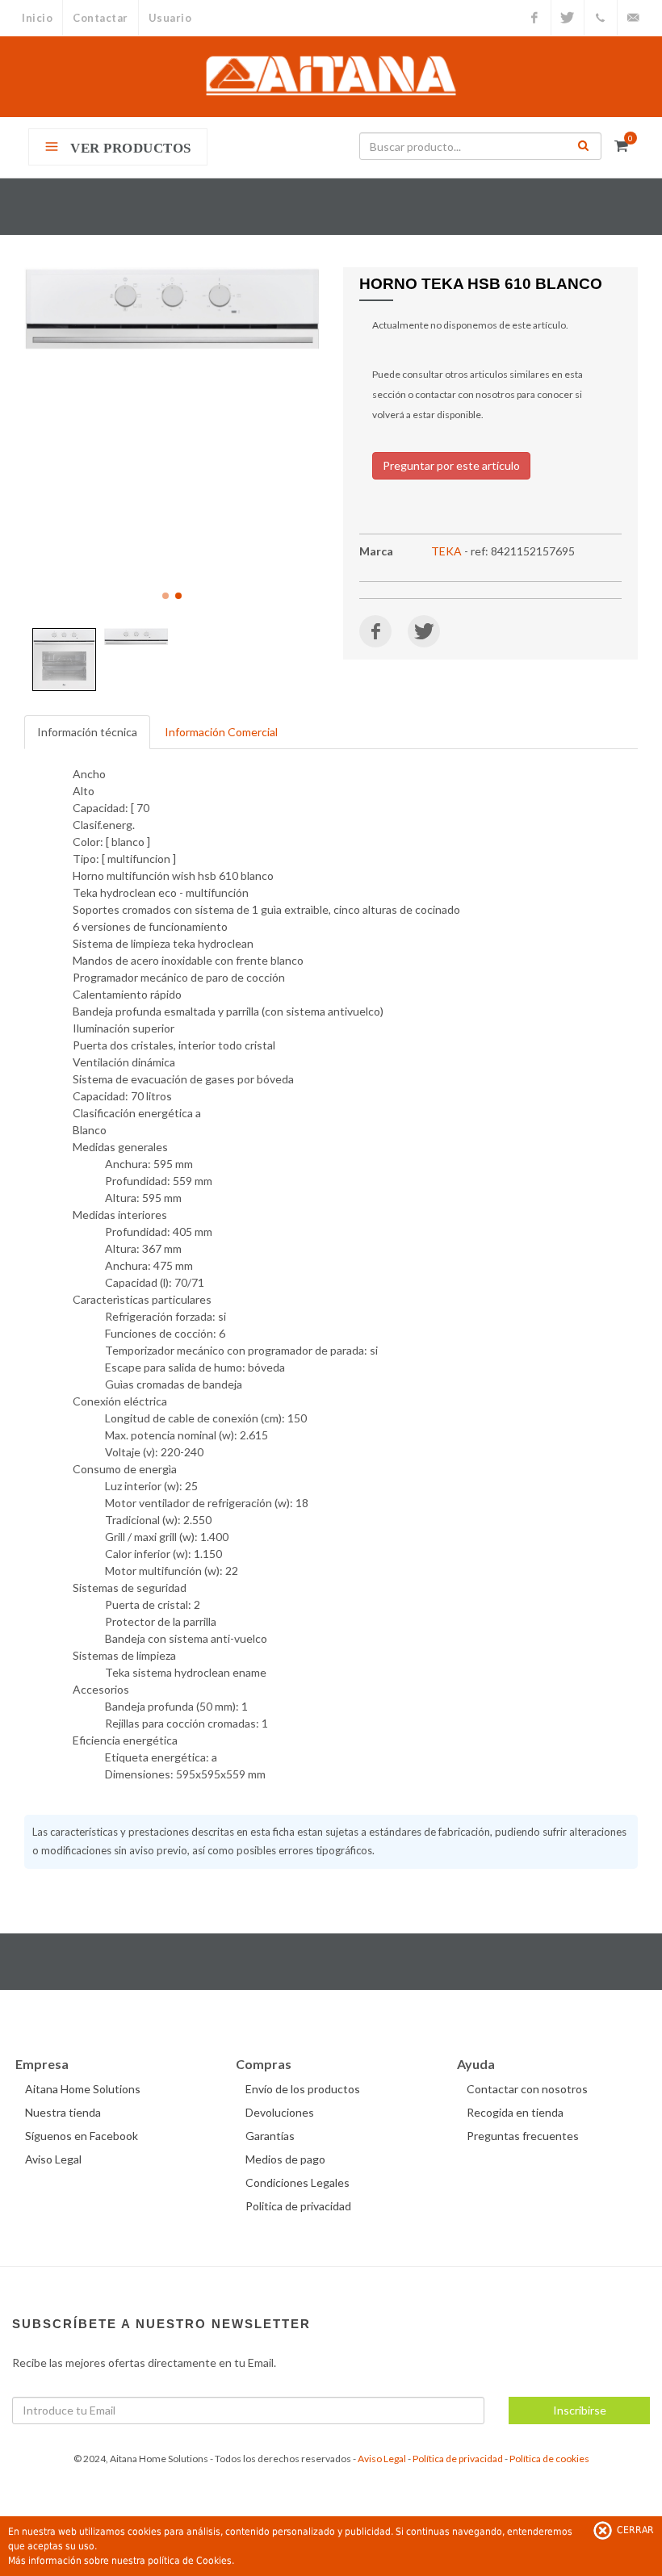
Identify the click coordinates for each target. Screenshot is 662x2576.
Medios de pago (285, 2159)
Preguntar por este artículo (451, 465)
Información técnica (87, 732)
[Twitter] (568, 18)
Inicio (37, 18)
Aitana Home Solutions (83, 2089)
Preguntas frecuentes (523, 2136)
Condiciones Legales (297, 2182)
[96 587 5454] (601, 18)
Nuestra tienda (63, 2112)
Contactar (101, 18)
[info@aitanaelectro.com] (634, 18)
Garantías (270, 2136)
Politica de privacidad (298, 2206)
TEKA (446, 551)
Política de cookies (549, 2459)
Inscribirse (580, 2410)
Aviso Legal (53, 2159)
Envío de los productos (303, 2089)
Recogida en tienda (515, 2112)
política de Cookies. (191, 2561)
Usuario (170, 18)
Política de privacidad (458, 2459)
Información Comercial (221, 732)
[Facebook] (534, 18)
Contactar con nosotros (527, 2089)
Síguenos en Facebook (82, 2136)
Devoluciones (280, 2112)
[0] (620, 143)
